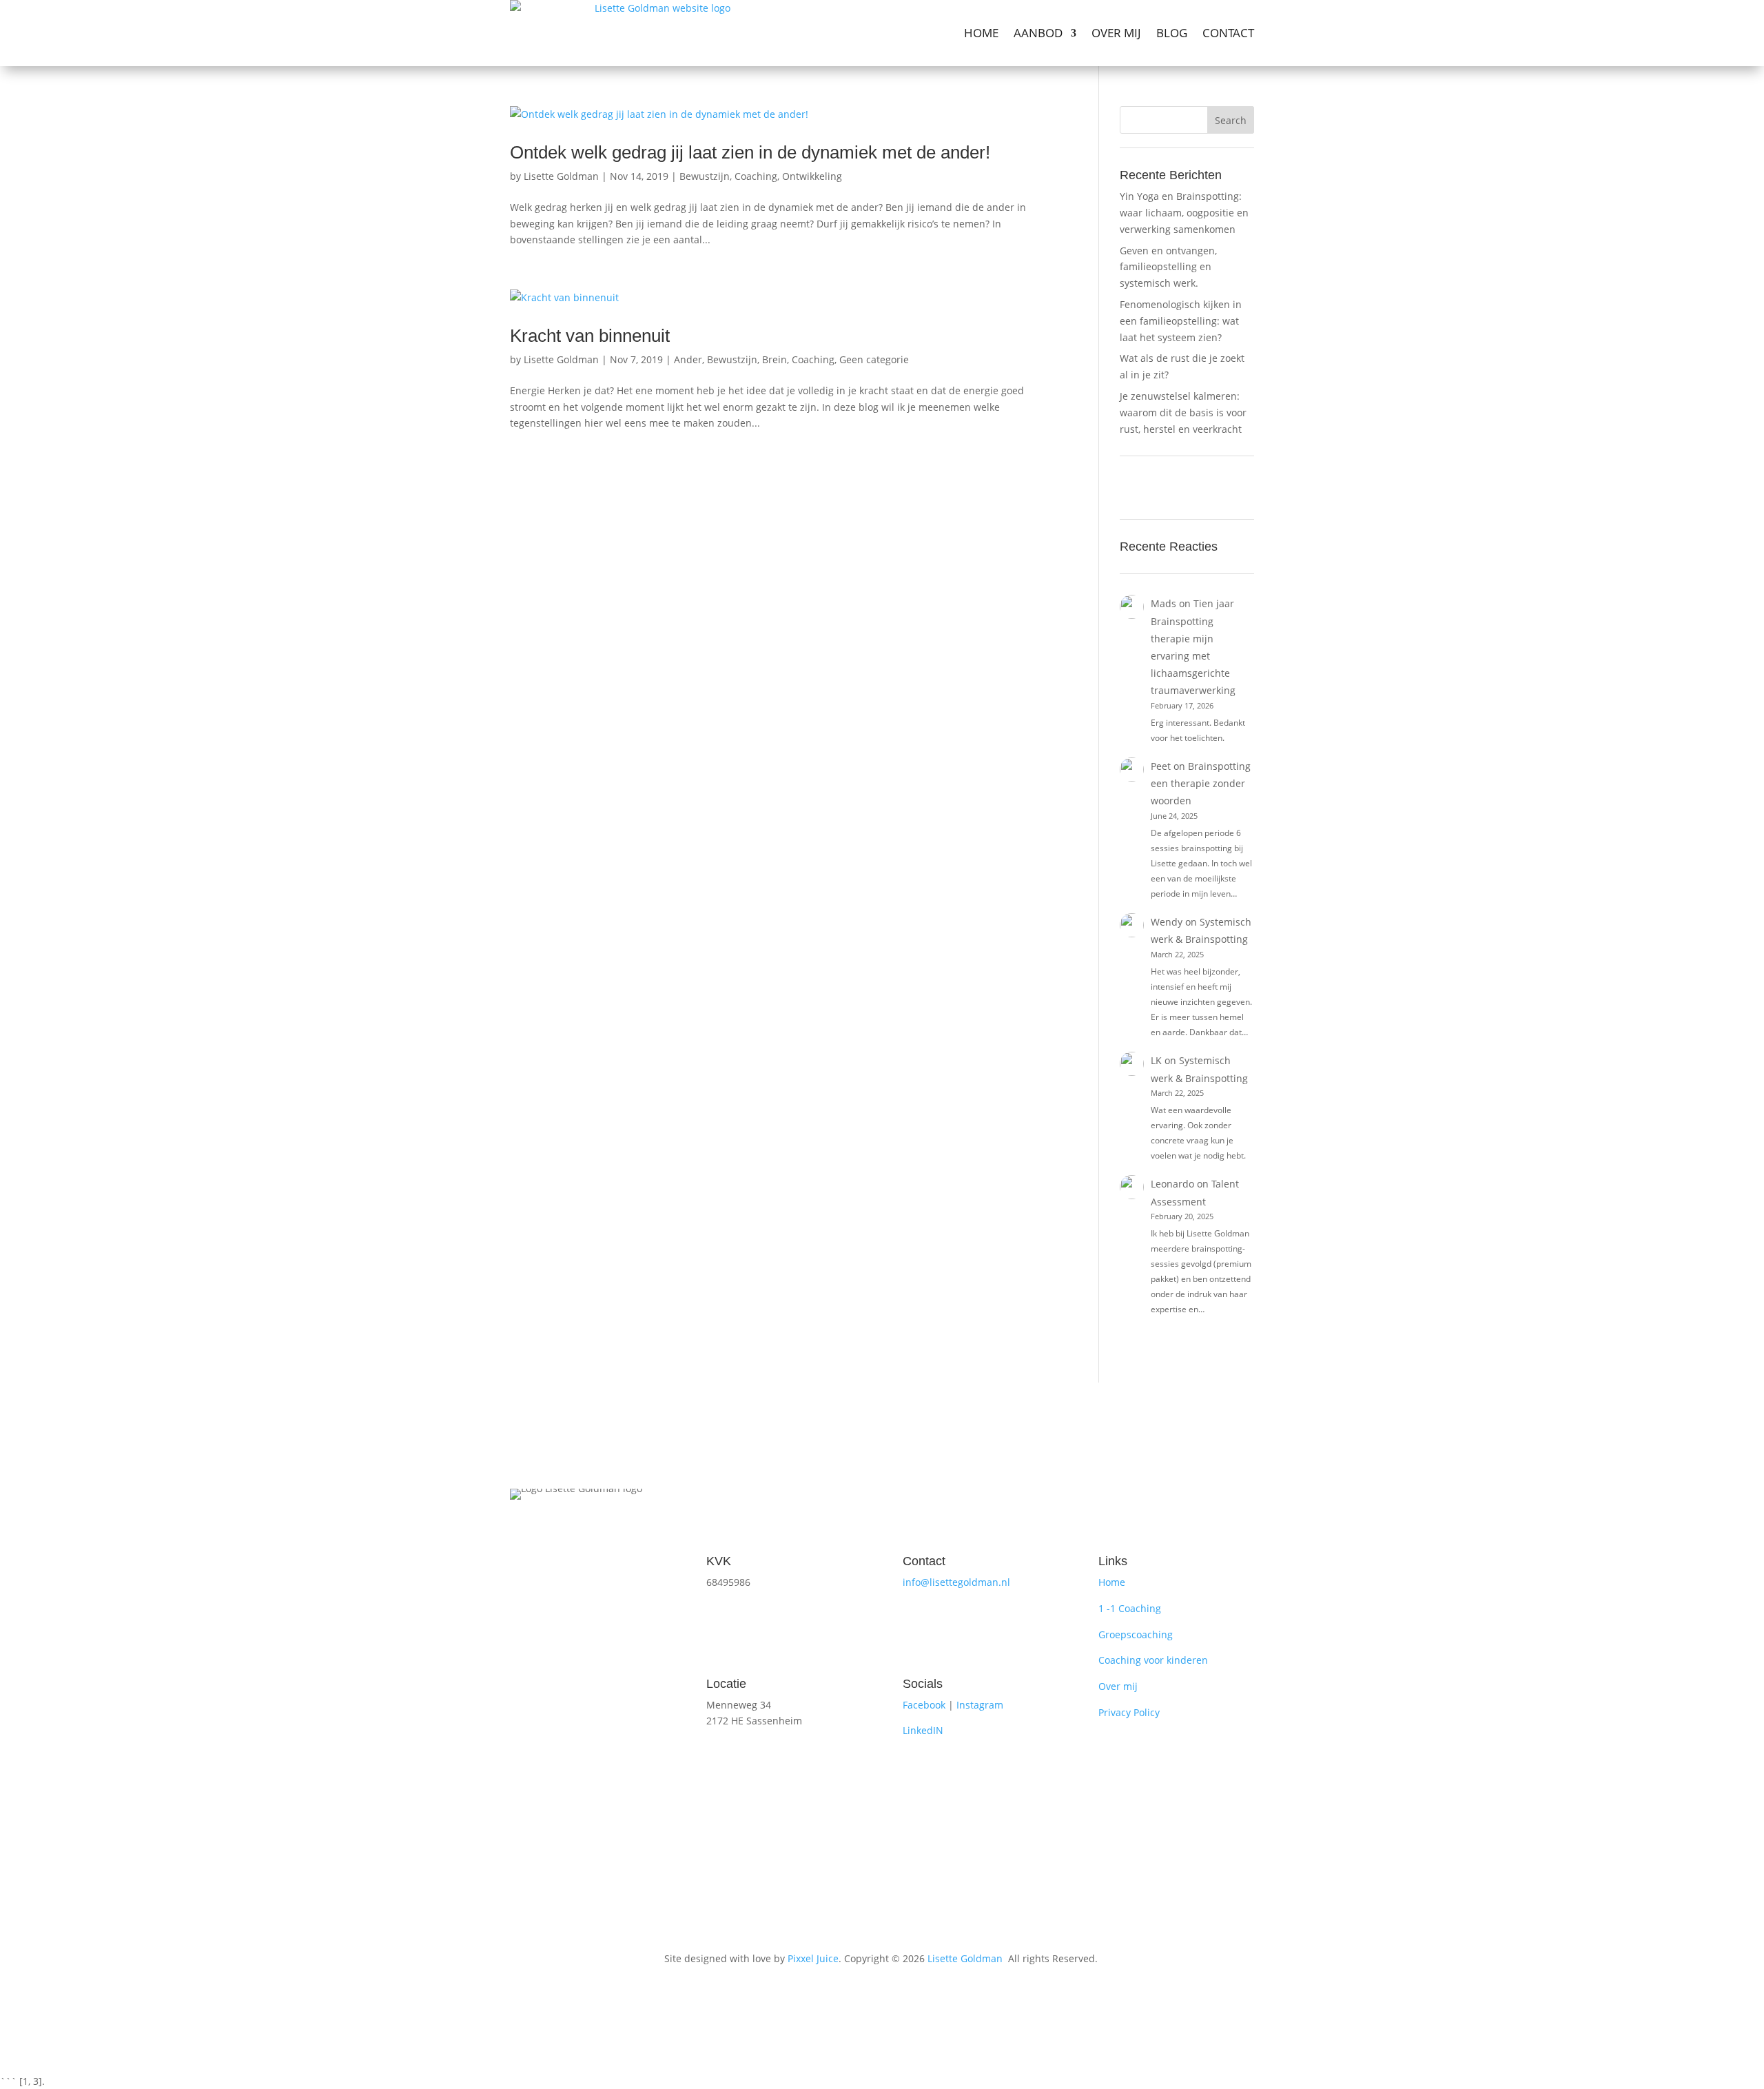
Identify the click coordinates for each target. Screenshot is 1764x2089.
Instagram (980, 1705)
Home (1112, 1582)
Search (1231, 120)
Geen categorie (874, 359)
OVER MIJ (1116, 33)
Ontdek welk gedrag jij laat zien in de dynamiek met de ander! (750, 152)
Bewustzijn (705, 176)
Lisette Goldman (561, 176)
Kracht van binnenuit (590, 336)
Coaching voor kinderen (1153, 1660)
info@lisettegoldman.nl (956, 1582)
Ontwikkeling (812, 176)
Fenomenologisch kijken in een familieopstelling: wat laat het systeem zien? (1181, 321)
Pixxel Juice (813, 1958)
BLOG (1172, 33)
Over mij (1118, 1686)
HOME (981, 33)
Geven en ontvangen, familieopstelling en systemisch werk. (1168, 267)
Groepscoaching (1136, 1634)
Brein (775, 359)
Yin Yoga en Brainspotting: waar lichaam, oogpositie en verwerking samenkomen (1184, 213)
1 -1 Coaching (1130, 1608)
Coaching (756, 176)
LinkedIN (923, 1730)
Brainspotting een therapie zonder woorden (1201, 783)
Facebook (924, 1705)
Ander (688, 359)
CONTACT (1228, 33)
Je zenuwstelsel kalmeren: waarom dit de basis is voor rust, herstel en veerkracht (1183, 412)
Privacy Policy (1129, 1712)
